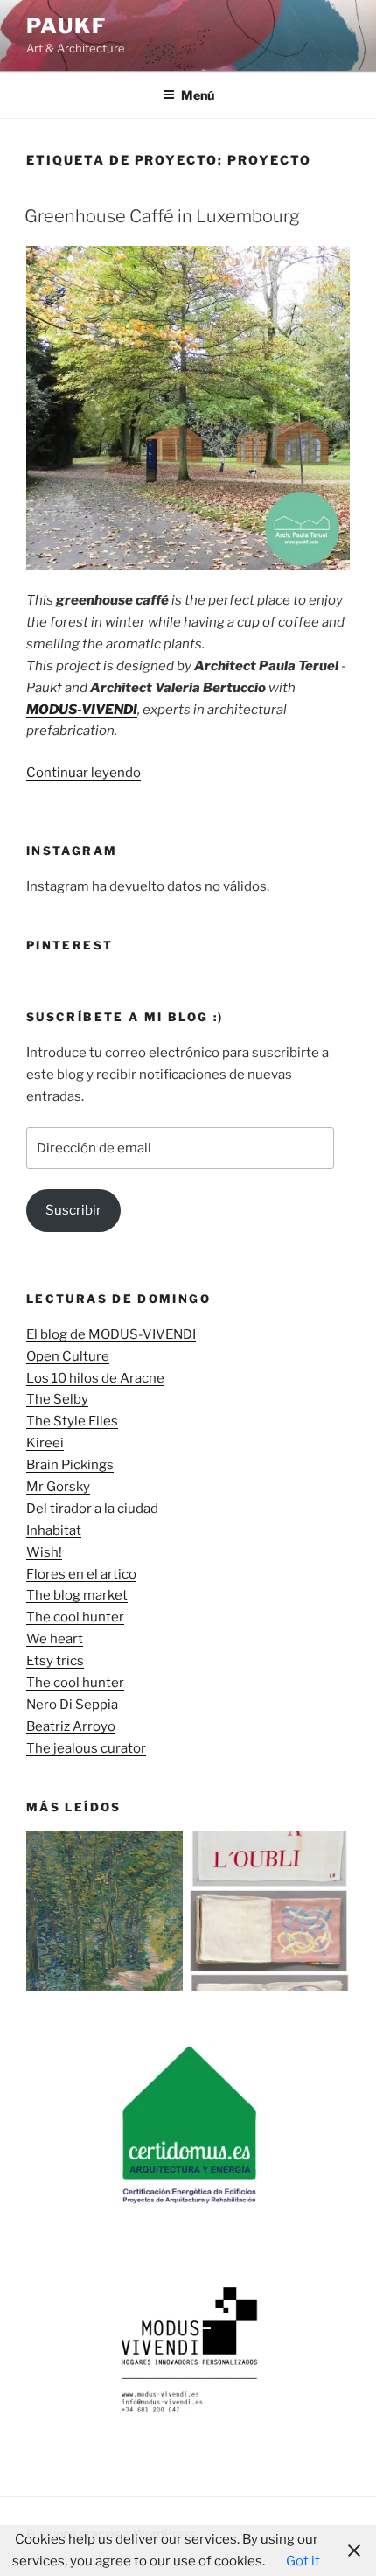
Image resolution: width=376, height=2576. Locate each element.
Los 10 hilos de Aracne (95, 1378)
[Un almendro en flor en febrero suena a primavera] (106, 1915)
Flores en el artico (81, 1574)
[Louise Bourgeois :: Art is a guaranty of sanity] (270, 1915)
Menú (198, 95)
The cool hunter (75, 1617)
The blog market (77, 1595)
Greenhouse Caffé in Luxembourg (162, 216)
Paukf (66, 26)
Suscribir (73, 1210)
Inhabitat (54, 1530)
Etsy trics (55, 1661)
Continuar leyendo (84, 773)
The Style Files (72, 1421)
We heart (55, 1639)
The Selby (57, 1399)
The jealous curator (86, 1748)
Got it (303, 2561)
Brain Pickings (70, 1465)
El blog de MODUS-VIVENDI (111, 1334)
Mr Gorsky (58, 1487)
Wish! (44, 1552)
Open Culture (68, 1356)
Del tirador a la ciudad (92, 1508)
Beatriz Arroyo (71, 1726)
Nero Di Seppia (72, 1704)
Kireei (45, 1443)
